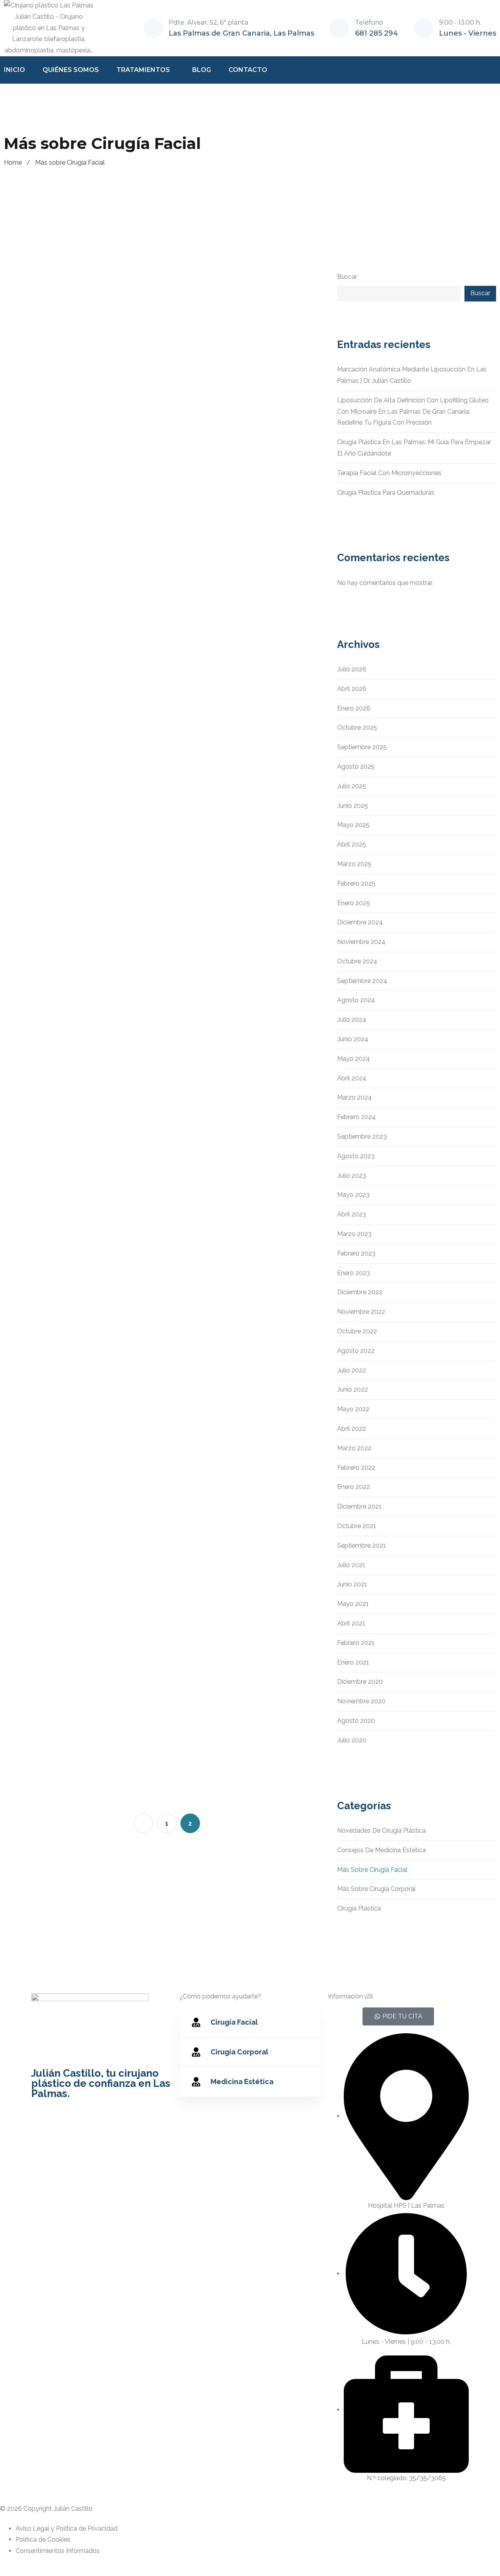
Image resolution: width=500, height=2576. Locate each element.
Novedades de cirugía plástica (381, 1831)
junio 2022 (353, 1389)
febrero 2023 (356, 1253)
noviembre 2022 (361, 1312)
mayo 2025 (353, 825)
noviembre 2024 (361, 942)
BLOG (202, 70)
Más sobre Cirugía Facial (372, 1870)
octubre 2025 (357, 727)
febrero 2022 (356, 1468)
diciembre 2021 (359, 1506)
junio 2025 (353, 806)
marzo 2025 (354, 864)
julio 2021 (351, 1565)
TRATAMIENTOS (143, 70)
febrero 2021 (356, 1643)
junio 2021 (352, 1584)
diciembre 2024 (360, 922)
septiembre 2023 (362, 1136)
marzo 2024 (354, 1097)
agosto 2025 (356, 767)
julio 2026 (352, 669)
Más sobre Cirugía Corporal (376, 1889)
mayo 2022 (353, 1409)
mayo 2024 (354, 1059)
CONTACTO (248, 70)
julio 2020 (352, 1740)
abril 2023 (352, 1214)
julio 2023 (352, 1176)
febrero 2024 (356, 1117)
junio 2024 (353, 1039)
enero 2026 (354, 708)
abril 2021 (351, 1623)
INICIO (14, 70)
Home (13, 162)
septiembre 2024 (362, 981)
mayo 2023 (353, 1195)
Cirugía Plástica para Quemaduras (386, 492)
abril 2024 (352, 1078)
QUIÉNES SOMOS (71, 70)
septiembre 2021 (362, 1545)
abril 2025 (352, 844)
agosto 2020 (356, 1721)
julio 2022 (352, 1370)
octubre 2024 (357, 961)
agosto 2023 (356, 1156)
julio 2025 (352, 786)
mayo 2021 (353, 1604)
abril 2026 (352, 689)
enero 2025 (354, 903)
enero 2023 (354, 1273)
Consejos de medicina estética (381, 1850)
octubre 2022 (357, 1331)
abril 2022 (352, 1429)
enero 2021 (353, 1662)
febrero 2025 (356, 883)
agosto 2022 (356, 1351)
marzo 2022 (354, 1448)
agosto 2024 (356, 1000)
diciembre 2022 (360, 1292)
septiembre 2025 (362, 747)
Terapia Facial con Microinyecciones (389, 473)
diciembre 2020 (360, 1682)
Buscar (347, 277)
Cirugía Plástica (359, 1908)
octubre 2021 (357, 1526)
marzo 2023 (354, 1234)
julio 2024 (352, 1020)
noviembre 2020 (361, 1701)
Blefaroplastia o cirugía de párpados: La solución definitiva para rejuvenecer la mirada (230, 1408)
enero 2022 (354, 1487)
